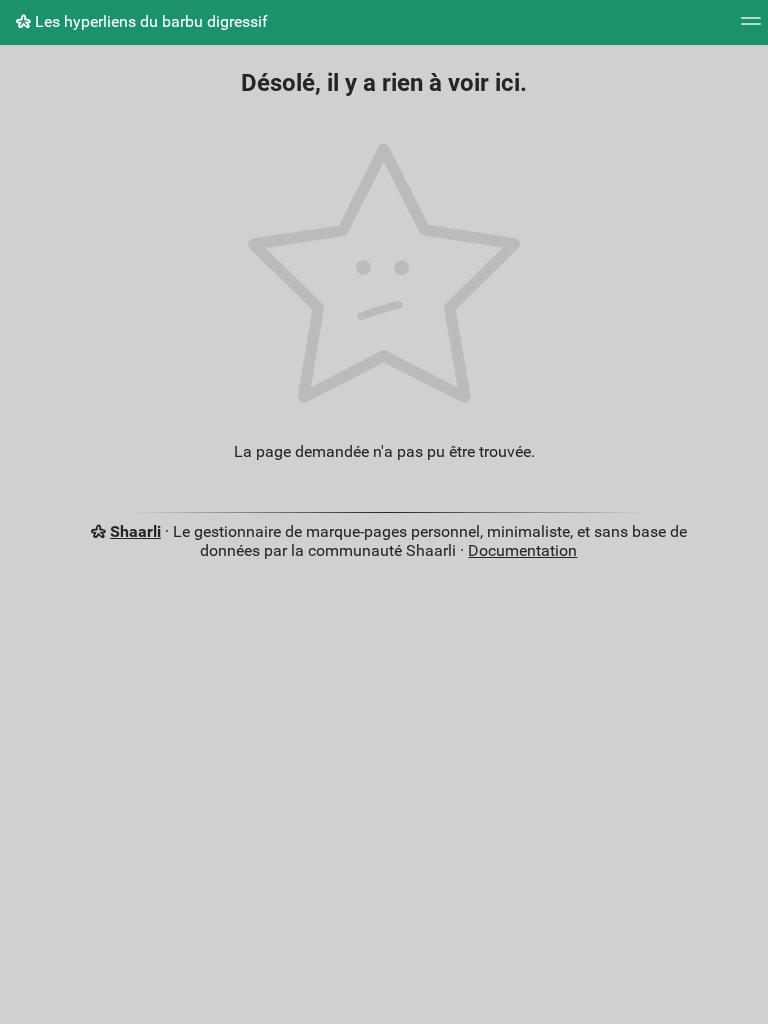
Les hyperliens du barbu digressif (149, 21)
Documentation (522, 550)
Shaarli (135, 531)
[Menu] (751, 27)
